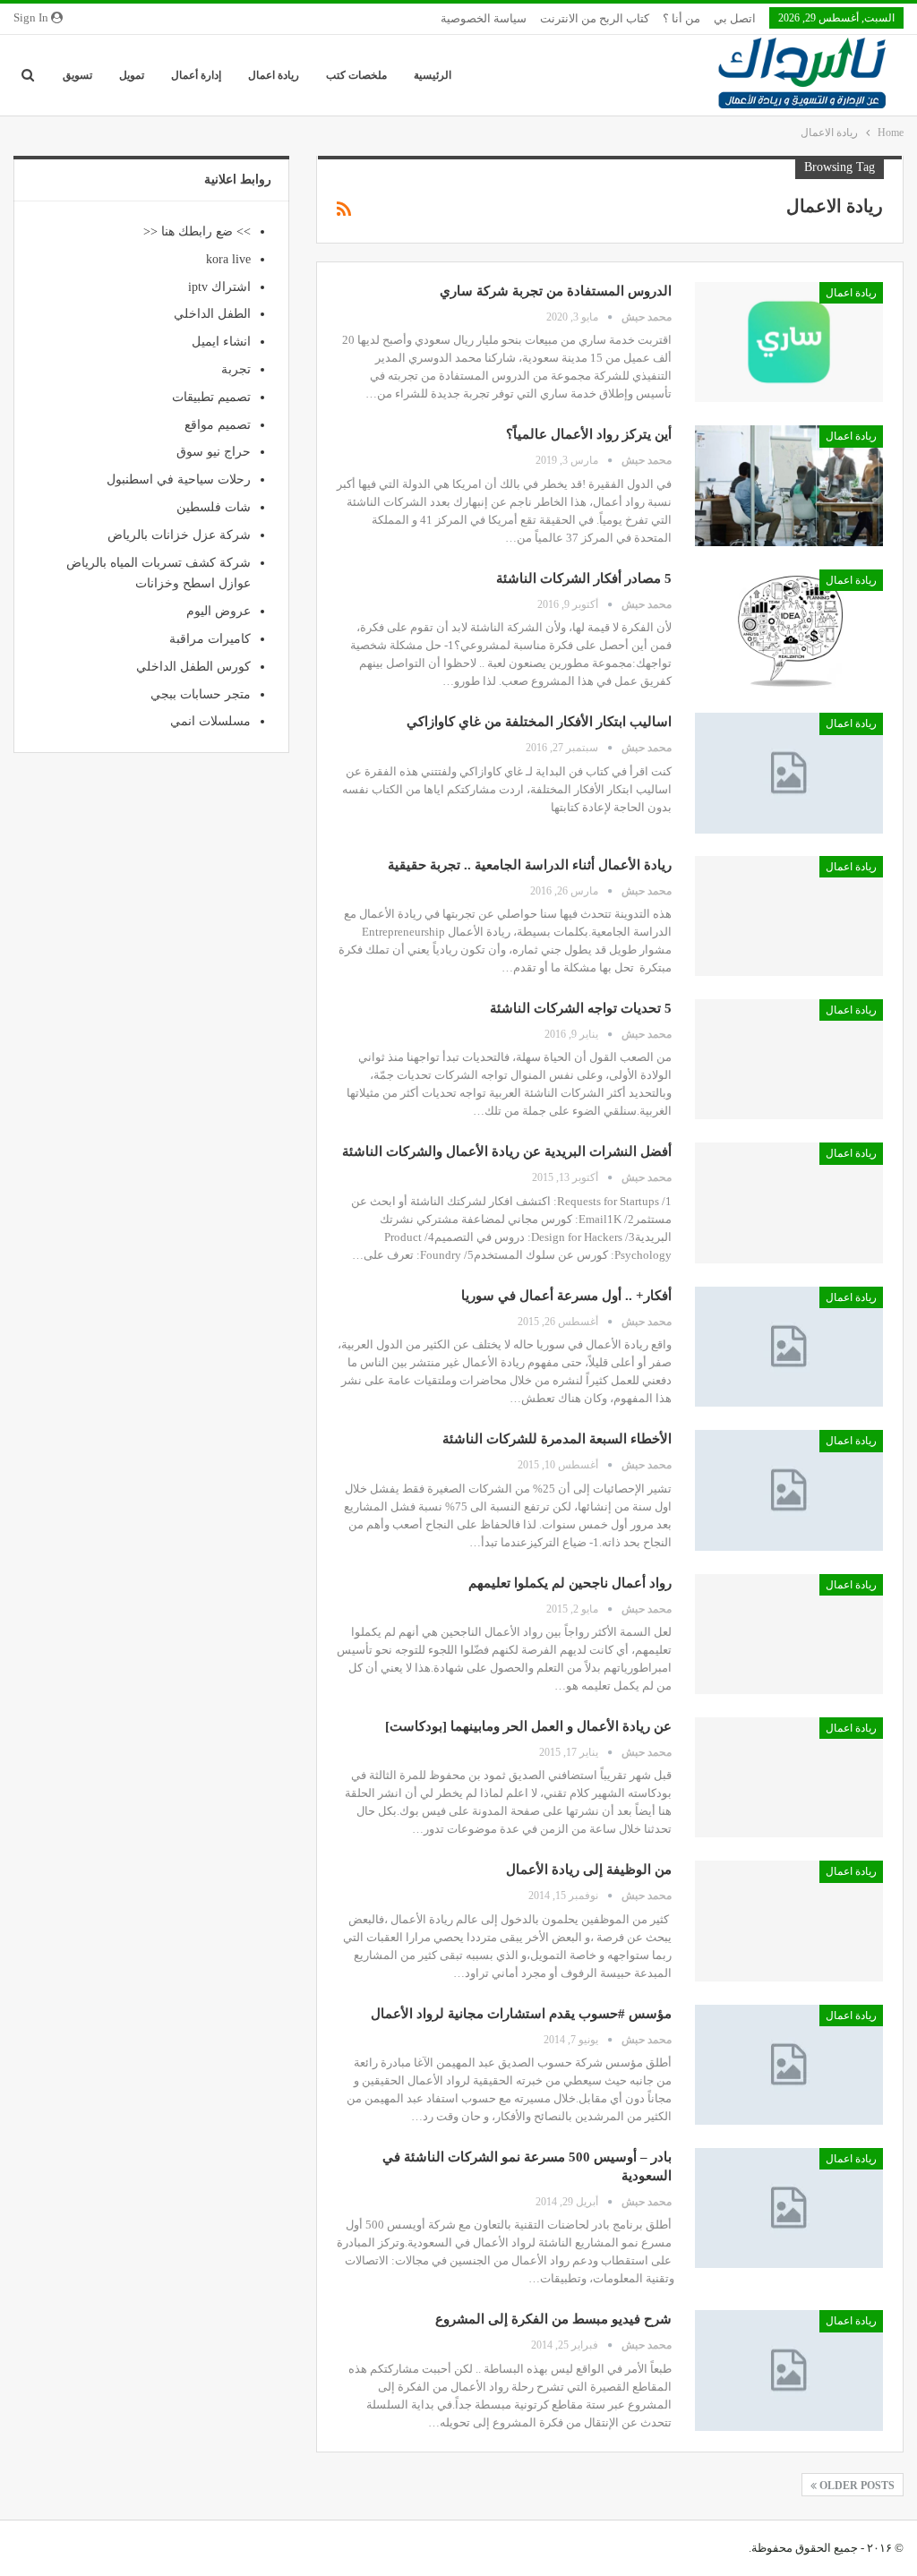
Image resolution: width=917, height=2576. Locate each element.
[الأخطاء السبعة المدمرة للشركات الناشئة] (789, 1490)
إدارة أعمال (196, 75)
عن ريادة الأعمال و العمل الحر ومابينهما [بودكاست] (528, 1726)
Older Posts (856, 2486)
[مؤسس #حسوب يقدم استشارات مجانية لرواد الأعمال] (789, 2065)
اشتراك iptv (219, 287)
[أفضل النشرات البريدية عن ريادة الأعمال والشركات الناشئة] (789, 1202)
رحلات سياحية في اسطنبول (179, 479)
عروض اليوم (219, 611)
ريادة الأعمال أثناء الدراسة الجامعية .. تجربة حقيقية (530, 865)
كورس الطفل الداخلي (193, 667)
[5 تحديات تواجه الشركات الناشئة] (789, 1059)
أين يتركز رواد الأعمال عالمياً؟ (589, 434)
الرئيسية (433, 75)
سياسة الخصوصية (484, 18)
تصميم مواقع (218, 425)
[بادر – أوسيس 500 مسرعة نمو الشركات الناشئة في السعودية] (789, 2208)
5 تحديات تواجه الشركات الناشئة (581, 1008)
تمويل (132, 75)
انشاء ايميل (221, 342)
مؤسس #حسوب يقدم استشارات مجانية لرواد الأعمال (521, 2014)
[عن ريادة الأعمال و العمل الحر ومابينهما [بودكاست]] (789, 1777)
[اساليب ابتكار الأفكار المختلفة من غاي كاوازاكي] (789, 773)
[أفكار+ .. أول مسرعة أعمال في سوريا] (789, 1347)
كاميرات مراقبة (210, 639)
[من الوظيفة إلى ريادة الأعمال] (789, 1921)
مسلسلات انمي (210, 721)
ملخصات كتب (356, 75)
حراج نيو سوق (214, 452)
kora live (228, 259)
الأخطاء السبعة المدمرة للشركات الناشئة (557, 1439)
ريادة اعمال (274, 75)
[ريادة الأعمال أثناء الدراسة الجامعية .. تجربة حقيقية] (789, 916)
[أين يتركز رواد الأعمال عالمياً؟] (789, 485)
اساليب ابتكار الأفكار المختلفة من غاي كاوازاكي (539, 722)
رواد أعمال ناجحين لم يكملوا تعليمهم (570, 1583)
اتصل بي (735, 18)
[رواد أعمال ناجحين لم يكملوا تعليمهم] (789, 1634)
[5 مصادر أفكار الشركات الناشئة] (789, 629)
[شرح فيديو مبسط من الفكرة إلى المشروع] (789, 2370)
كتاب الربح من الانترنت (595, 18)
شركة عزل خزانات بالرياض (179, 535)
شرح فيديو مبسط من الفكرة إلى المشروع (553, 2319)
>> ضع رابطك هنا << (197, 231)
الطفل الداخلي (212, 314)
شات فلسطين (214, 507)
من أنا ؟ (681, 18)
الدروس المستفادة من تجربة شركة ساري (556, 291)
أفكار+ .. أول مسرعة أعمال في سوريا (566, 1296)
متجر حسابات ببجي (201, 694)
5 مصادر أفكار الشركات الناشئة (584, 578)
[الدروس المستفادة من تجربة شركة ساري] (789, 342)
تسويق (77, 75)
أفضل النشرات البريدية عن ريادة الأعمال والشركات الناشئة (507, 1151)
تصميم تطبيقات (211, 397)
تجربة (236, 369)
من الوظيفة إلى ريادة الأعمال (589, 1870)
